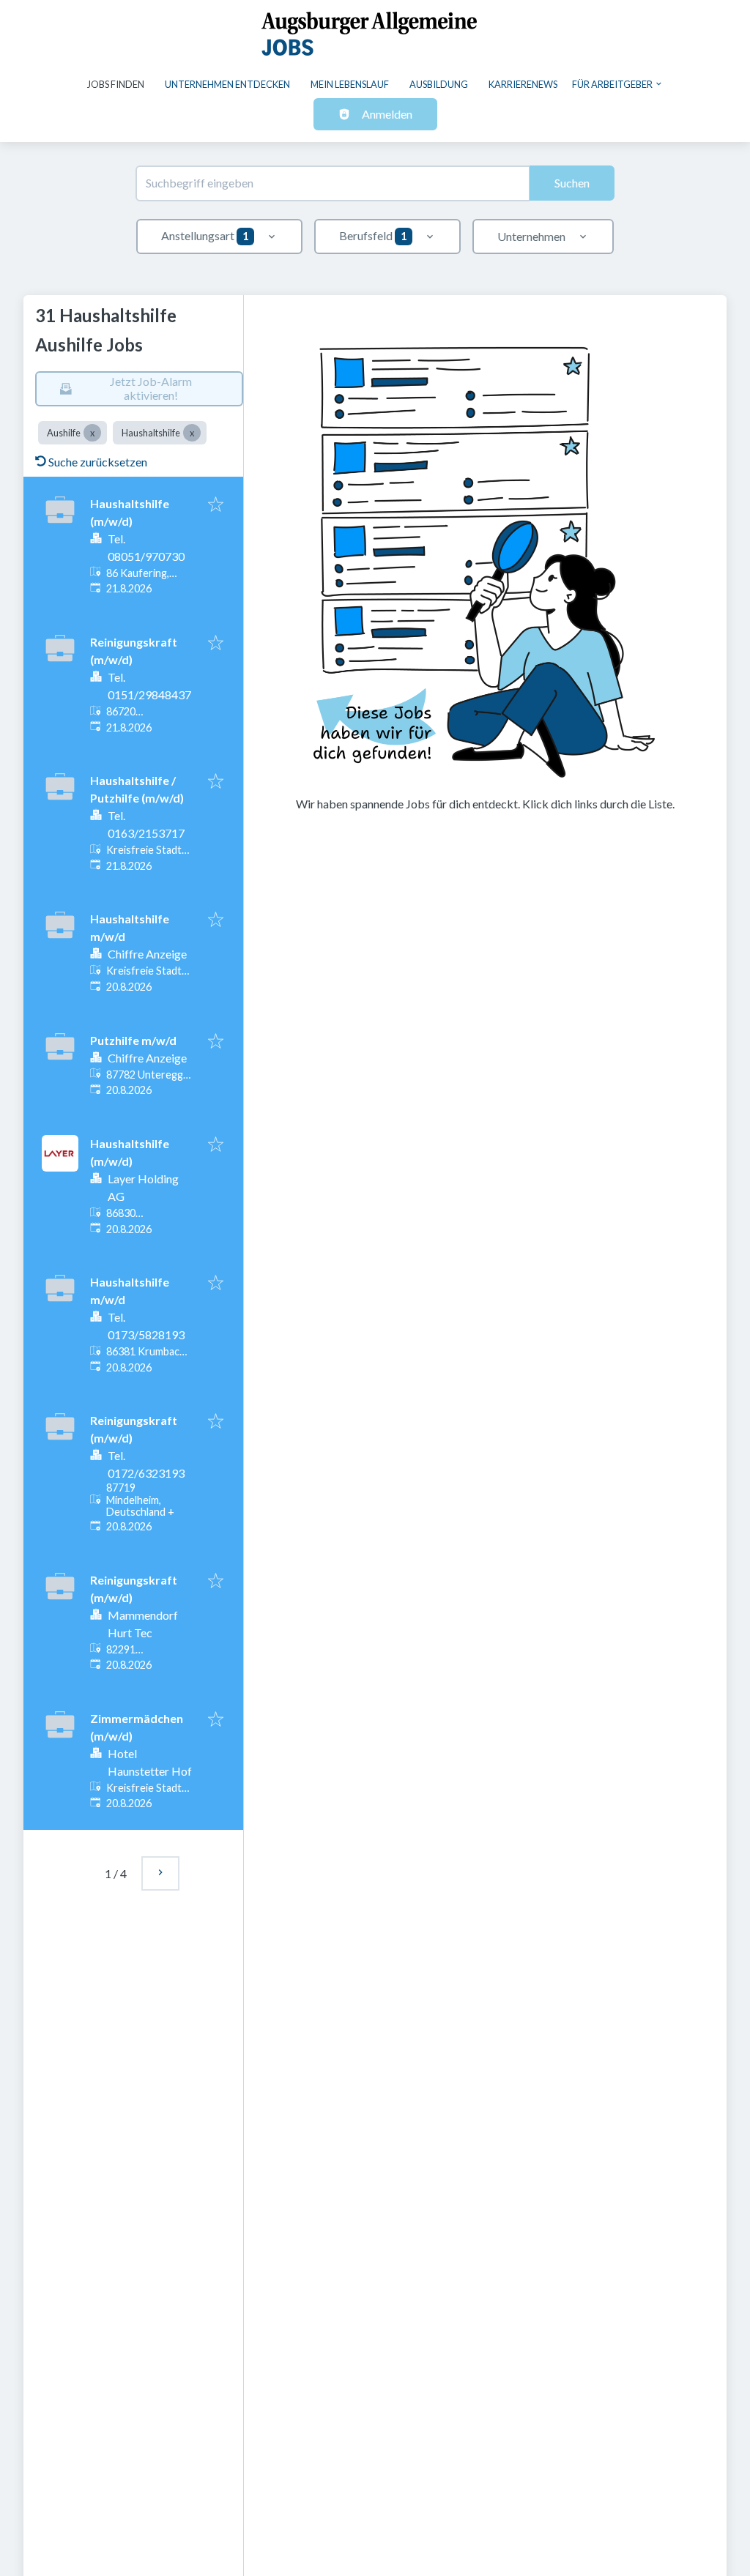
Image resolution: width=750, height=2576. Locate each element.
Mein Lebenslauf (350, 84)
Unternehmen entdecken (227, 84)
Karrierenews (523, 84)
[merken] (216, 505)
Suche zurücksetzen (98, 462)
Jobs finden (116, 84)
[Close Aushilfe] (92, 433)
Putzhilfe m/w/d (133, 1040)
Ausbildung (439, 84)
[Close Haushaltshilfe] (192, 433)
